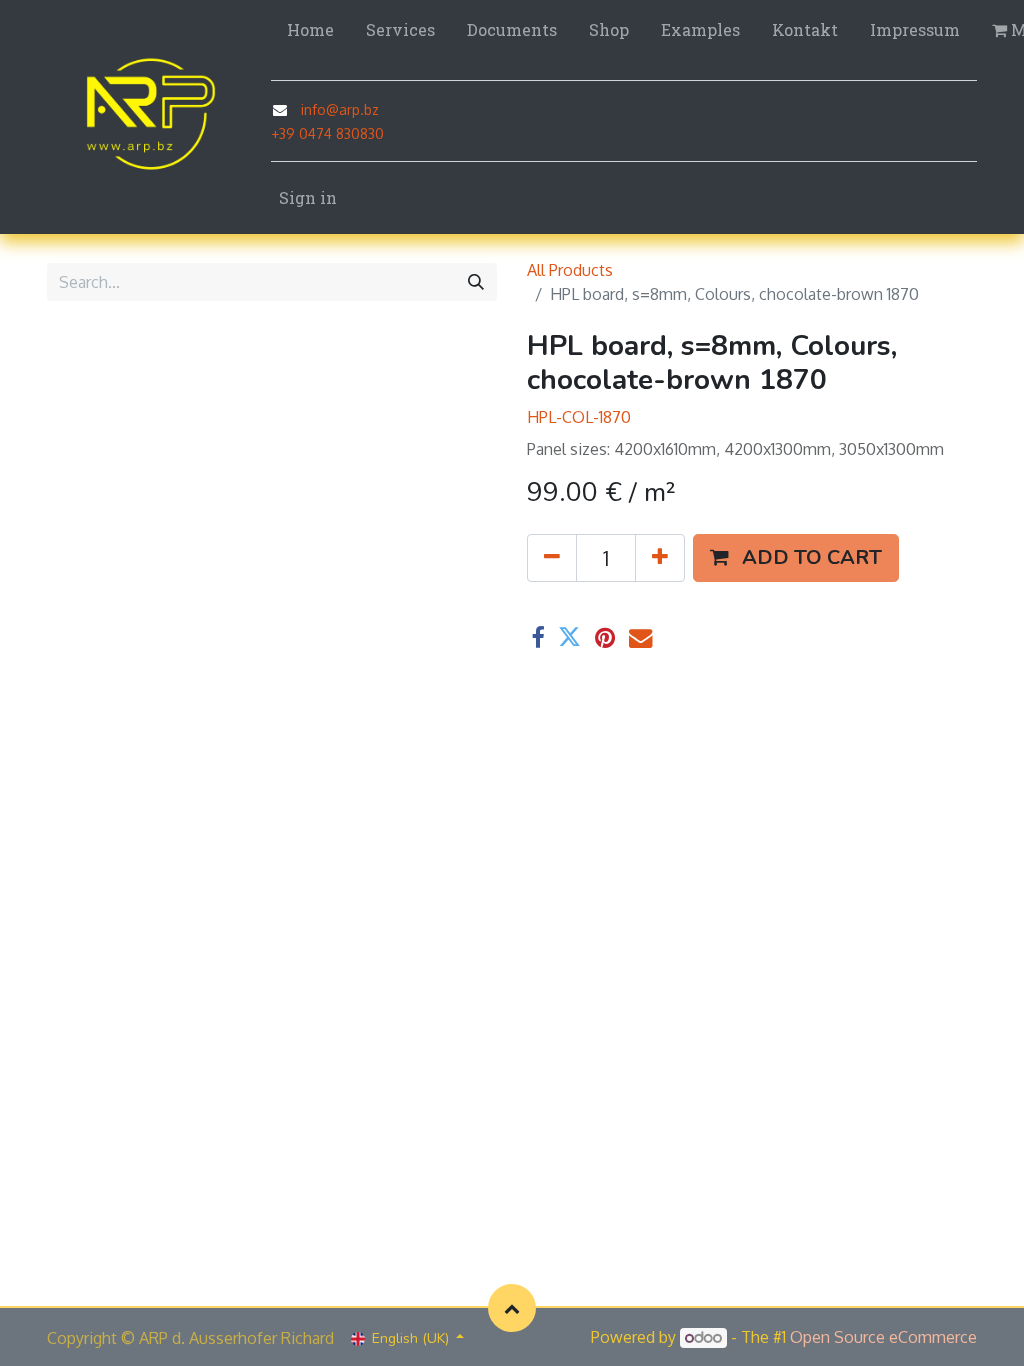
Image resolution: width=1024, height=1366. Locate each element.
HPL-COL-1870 (579, 417)
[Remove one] (552, 558)
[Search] (476, 282)
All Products (570, 270)
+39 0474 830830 (327, 133)
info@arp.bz (340, 109)
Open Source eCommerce (883, 1337)
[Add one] (660, 558)
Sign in (308, 197)
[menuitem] (310, 30)
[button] (796, 558)
